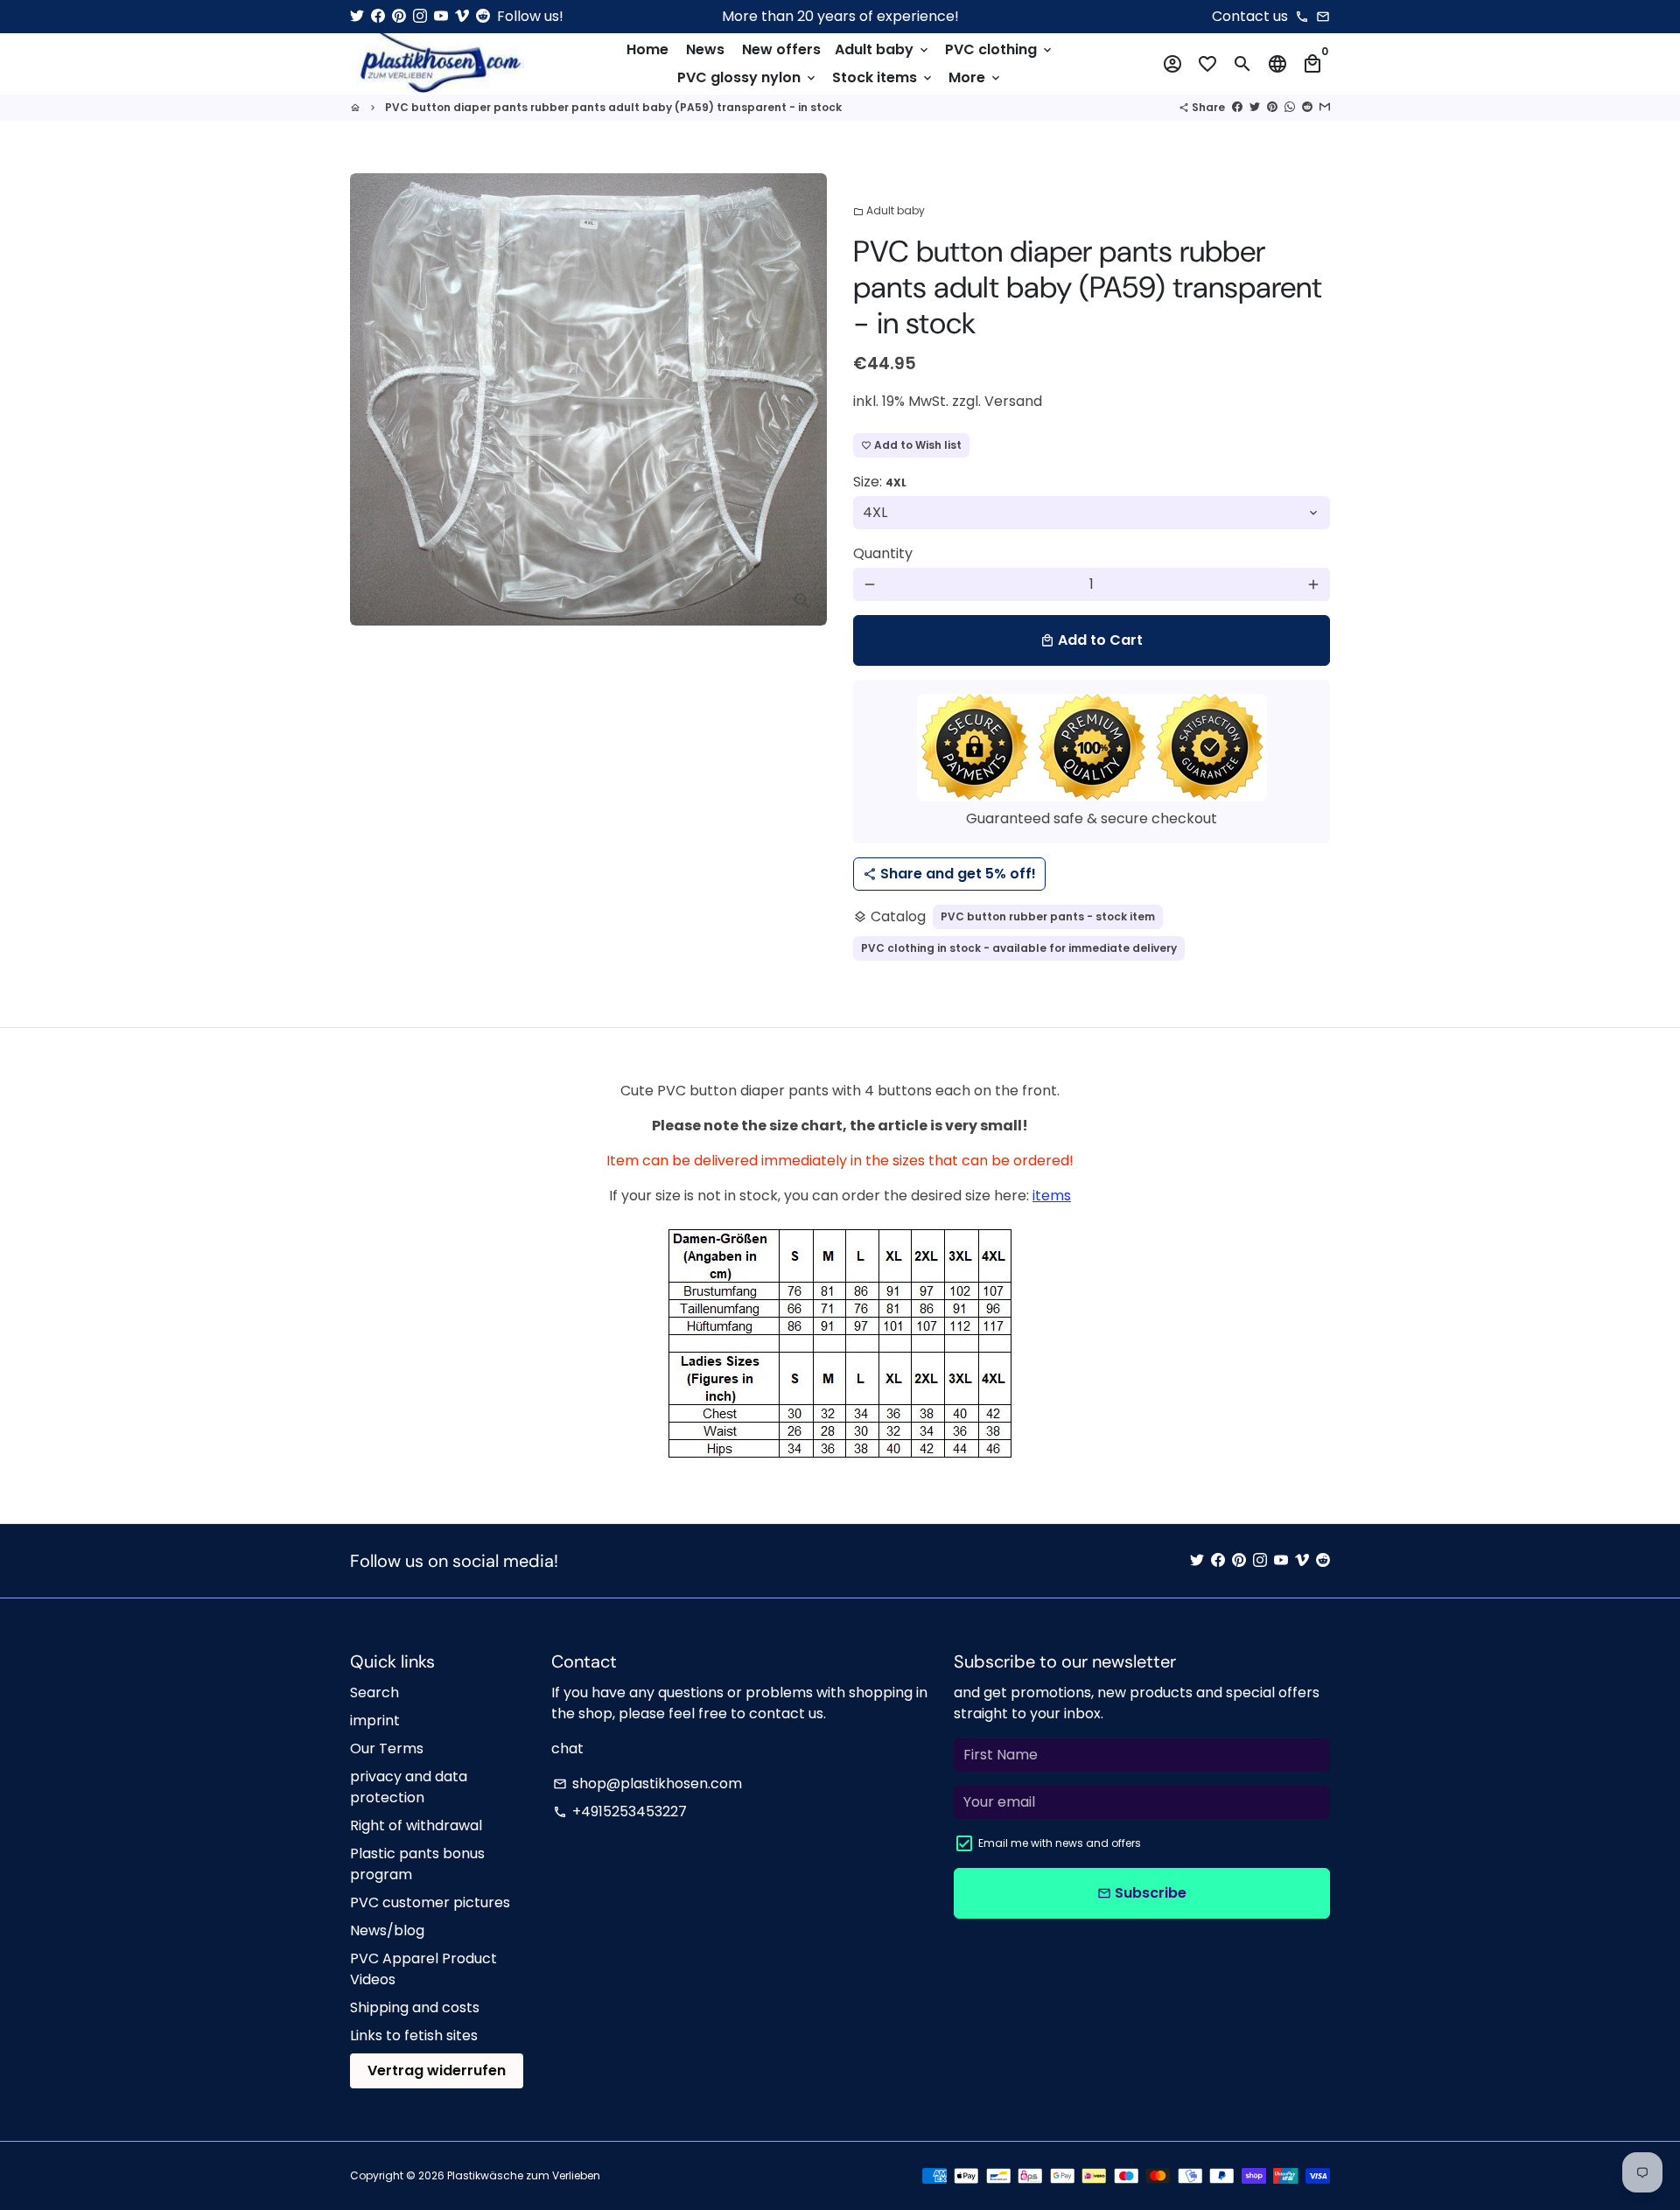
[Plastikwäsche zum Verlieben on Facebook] (378, 16)
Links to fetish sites (414, 2035)
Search (374, 1692)
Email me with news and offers (1060, 1843)
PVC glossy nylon (748, 77)
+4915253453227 (620, 1811)
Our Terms (387, 1748)
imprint (375, 1720)
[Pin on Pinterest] (1272, 107)
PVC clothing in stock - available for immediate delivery (1019, 948)
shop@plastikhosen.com (647, 1783)
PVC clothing (1000, 49)
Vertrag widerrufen (437, 2070)
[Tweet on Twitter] (1255, 107)
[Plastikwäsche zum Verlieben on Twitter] (357, 16)
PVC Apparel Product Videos (423, 1969)
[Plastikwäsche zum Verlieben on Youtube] (441, 16)
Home (647, 49)
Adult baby (883, 49)
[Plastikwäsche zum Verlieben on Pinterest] (399, 16)
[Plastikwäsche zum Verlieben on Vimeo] (462, 16)
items (1052, 1196)
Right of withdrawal (416, 1825)
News (705, 49)
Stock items (883, 77)
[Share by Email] (1325, 107)
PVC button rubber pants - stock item (1048, 916)
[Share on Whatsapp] (1290, 107)
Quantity (883, 553)
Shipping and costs (415, 2007)
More (976, 77)
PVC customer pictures (430, 1902)
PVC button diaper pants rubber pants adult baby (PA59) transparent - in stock (613, 107)
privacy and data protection (409, 1787)
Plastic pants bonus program (417, 1864)
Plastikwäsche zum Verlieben (524, 2175)
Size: (880, 482)
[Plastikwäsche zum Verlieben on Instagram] (420, 16)
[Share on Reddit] (1307, 107)
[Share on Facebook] (1237, 107)
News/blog (387, 1930)
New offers (781, 49)
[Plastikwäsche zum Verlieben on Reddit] (483, 16)
